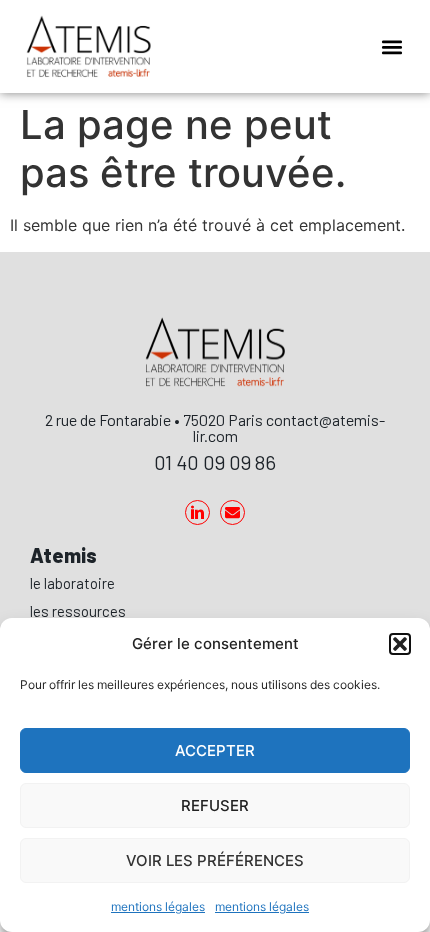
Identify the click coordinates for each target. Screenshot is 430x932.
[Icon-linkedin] (197, 512)
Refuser (215, 805)
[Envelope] (232, 512)
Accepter (215, 750)
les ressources (78, 611)
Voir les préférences (215, 860)
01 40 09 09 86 (215, 462)
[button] (400, 644)
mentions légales (158, 906)
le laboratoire (72, 583)
